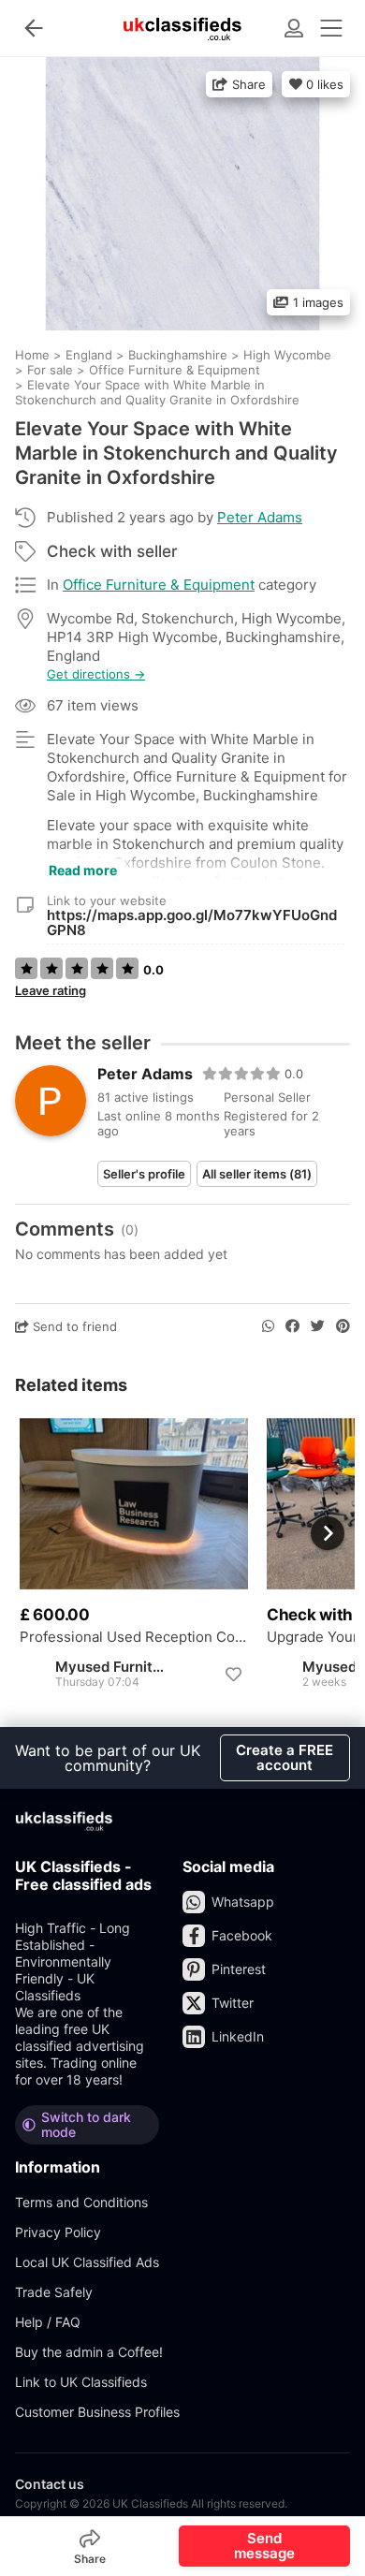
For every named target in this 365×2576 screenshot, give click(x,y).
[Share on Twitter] (318, 1326)
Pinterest (239, 1969)
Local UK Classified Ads (87, 2262)
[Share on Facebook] (292, 1326)
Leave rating (51, 990)
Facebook (242, 1935)
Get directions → (96, 674)
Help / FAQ (48, 2322)
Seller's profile (144, 1174)
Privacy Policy (58, 2232)
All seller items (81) (257, 1174)
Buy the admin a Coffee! (89, 2352)
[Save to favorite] (233, 1675)
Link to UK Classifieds (81, 2382)
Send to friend (73, 1326)
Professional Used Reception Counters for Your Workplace (134, 1637)
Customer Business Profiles (97, 2412)
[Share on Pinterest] (343, 1326)
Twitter (233, 2003)
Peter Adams (260, 517)
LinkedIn (238, 2036)
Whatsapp (243, 1902)
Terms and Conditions (81, 2202)
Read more (83, 870)
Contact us (50, 2484)
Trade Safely (54, 2292)
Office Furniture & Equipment (159, 585)
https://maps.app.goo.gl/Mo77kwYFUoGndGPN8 (192, 922)
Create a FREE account (285, 1757)
